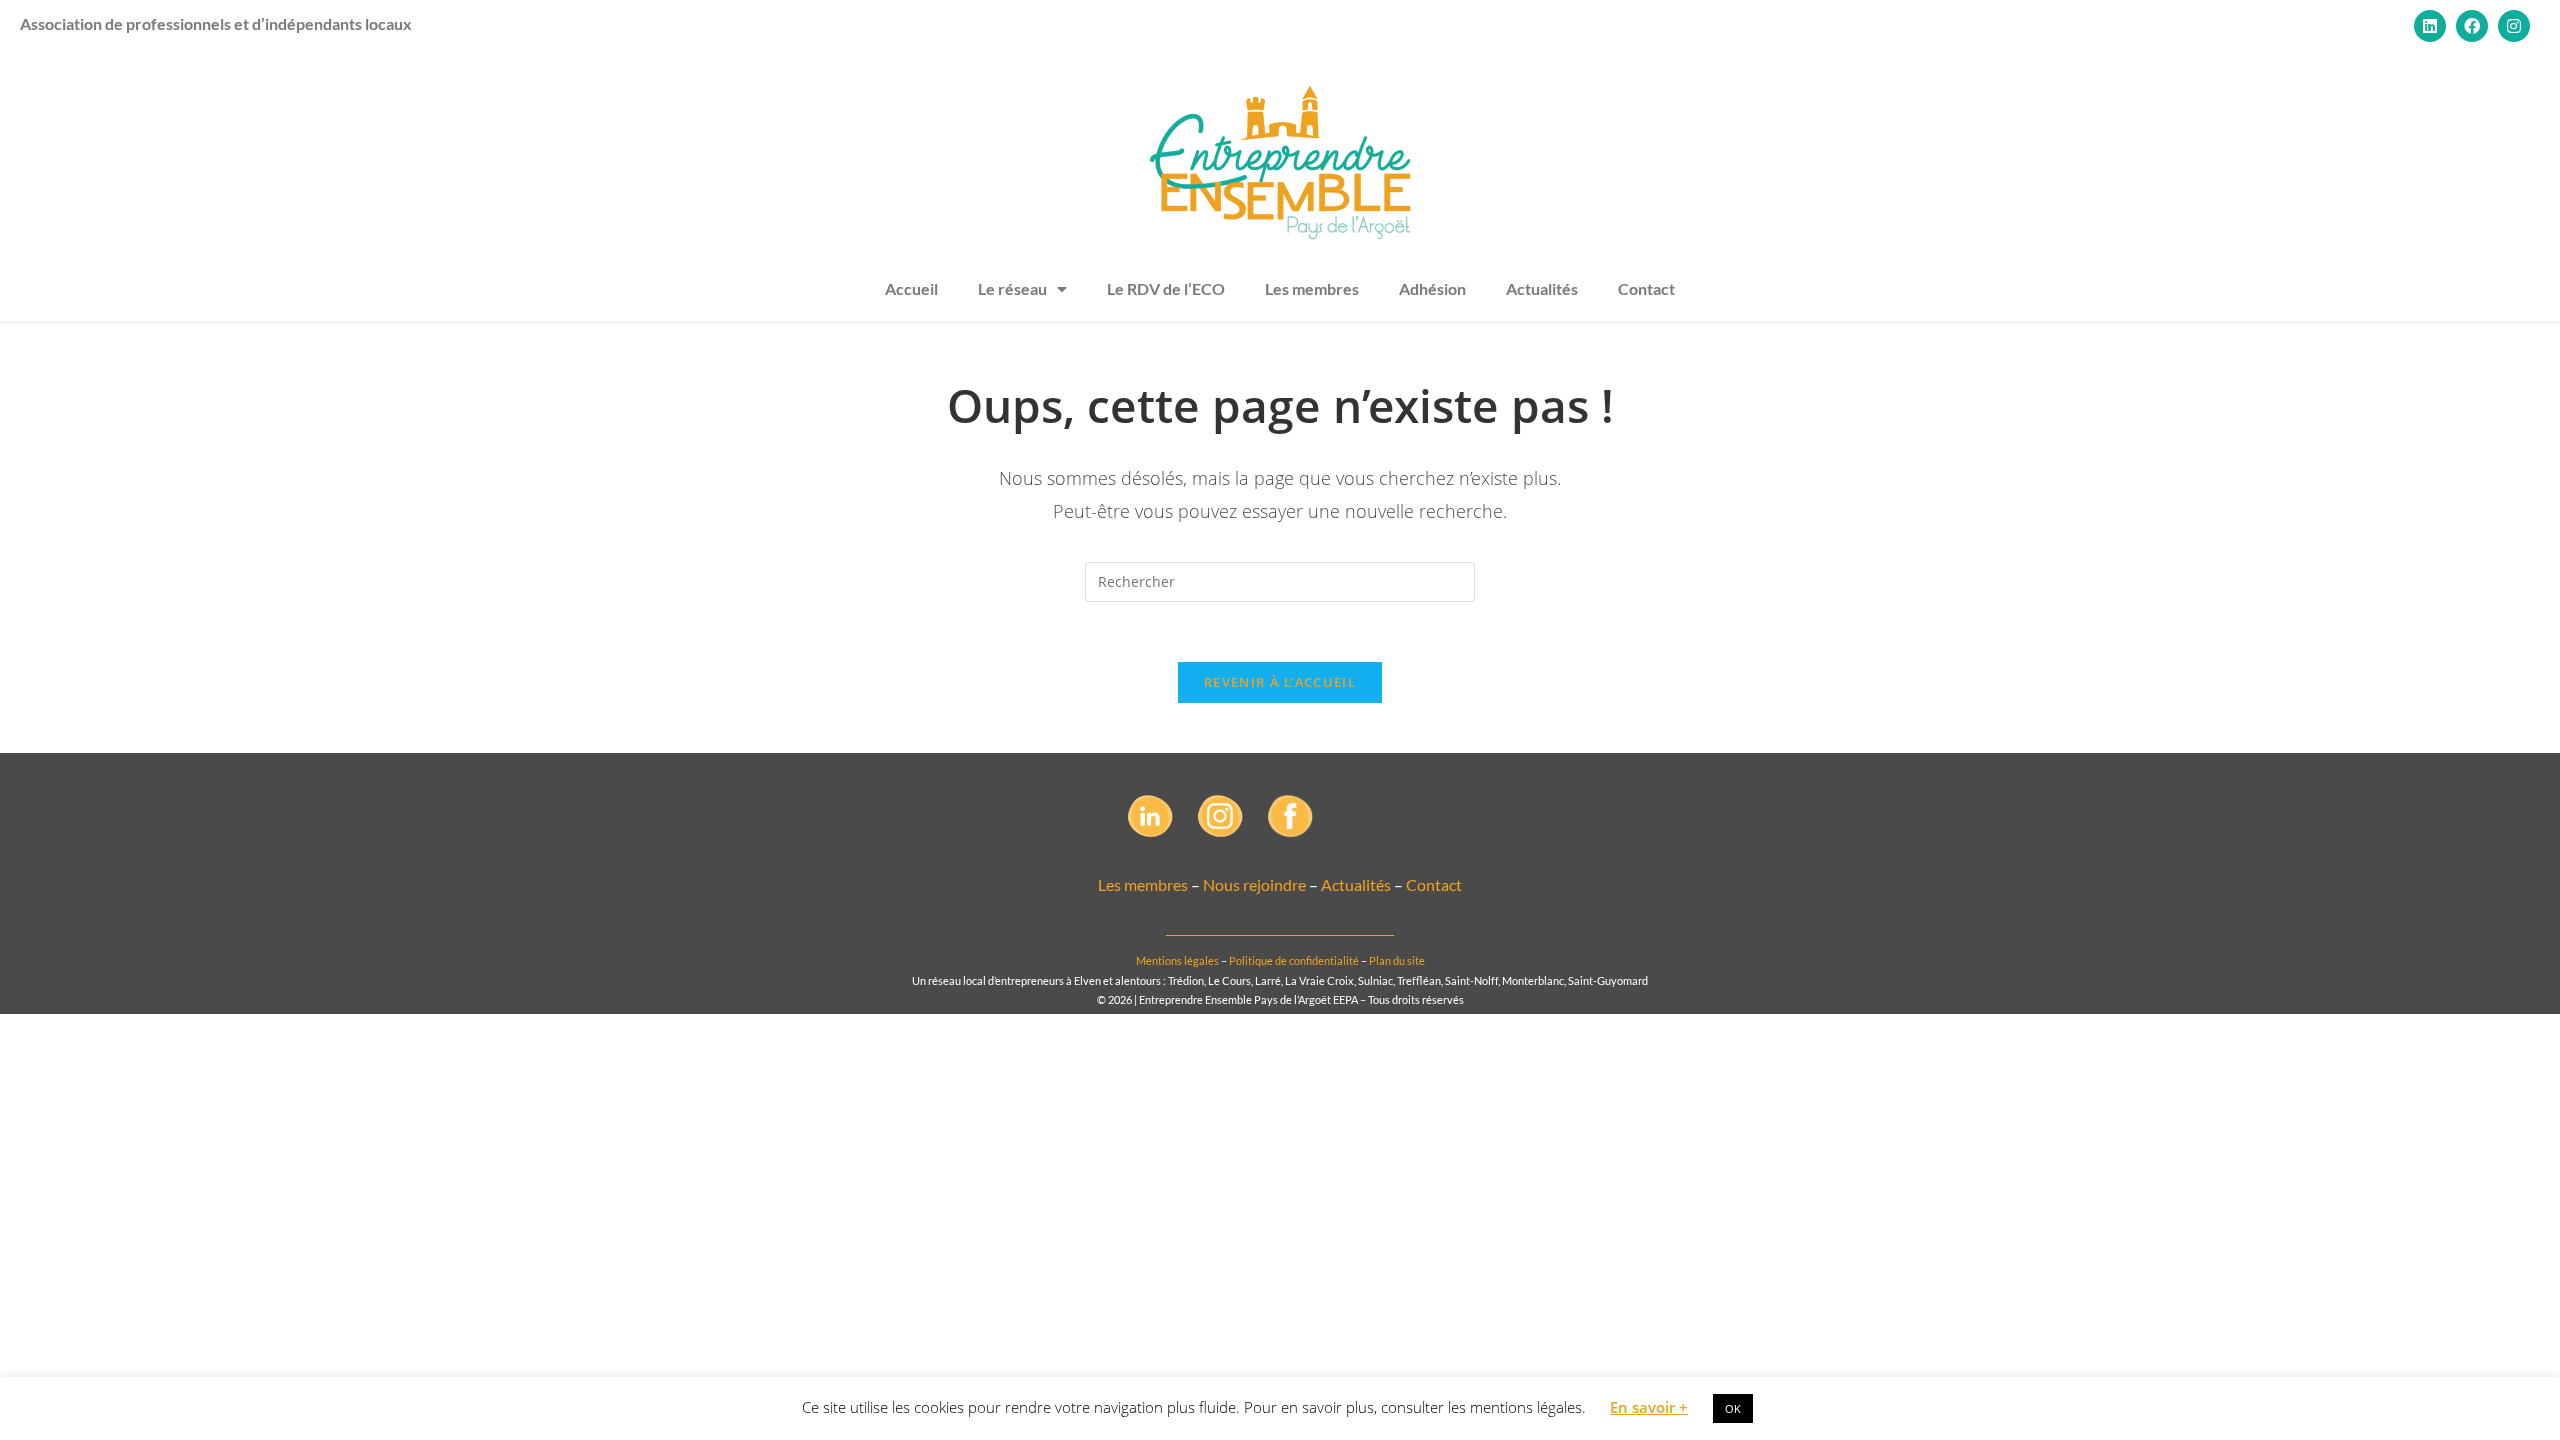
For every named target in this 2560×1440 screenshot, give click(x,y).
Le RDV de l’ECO (1166, 288)
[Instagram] (2514, 26)
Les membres (1312, 288)
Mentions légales (1177, 960)
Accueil (911, 288)
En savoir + (1649, 1407)
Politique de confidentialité (1294, 960)
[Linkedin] (2430, 26)
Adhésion (1432, 288)
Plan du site (1397, 960)
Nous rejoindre (1254, 884)
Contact (1646, 288)
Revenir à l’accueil (1280, 682)
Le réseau (1012, 288)
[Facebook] (2472, 26)
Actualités (1542, 288)
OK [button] (1733, 1408)
